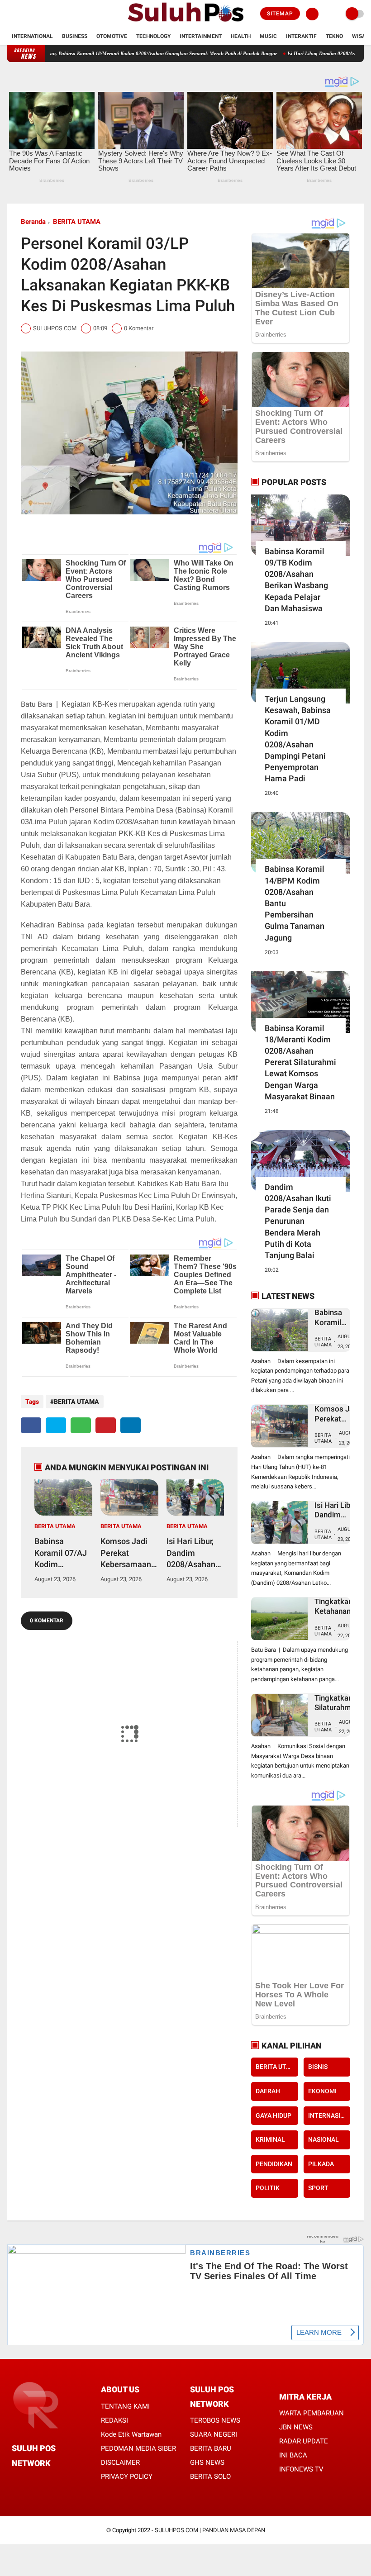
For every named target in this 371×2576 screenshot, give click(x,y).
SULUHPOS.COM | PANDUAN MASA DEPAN (210, 2530)
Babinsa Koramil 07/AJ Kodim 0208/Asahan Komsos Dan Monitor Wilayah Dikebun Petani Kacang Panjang (62, 1553)
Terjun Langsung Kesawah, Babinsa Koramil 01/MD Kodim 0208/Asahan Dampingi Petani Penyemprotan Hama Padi (298, 739)
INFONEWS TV (301, 2469)
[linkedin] (131, 1425)
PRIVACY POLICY (127, 2476)
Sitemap (280, 14)
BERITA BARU (211, 2448)
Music (268, 36)
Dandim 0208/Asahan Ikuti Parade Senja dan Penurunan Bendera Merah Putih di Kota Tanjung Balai (298, 1221)
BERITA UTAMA (77, 222)
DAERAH (268, 2091)
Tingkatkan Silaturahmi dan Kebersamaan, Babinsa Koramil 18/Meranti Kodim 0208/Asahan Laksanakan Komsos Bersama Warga (339, 1703)
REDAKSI (114, 2420)
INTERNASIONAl (329, 2115)
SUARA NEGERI (214, 2434)
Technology (153, 36)
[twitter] (22, 14)
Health (241, 36)
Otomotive (112, 36)
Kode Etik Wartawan (131, 2434)
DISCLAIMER (120, 2462)
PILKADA (321, 2164)
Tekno (334, 36)
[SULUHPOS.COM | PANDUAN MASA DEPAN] (185, 23)
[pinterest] (106, 1425)
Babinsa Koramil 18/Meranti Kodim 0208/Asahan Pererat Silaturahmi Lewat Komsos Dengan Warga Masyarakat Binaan (300, 1062)
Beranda (33, 222)
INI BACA (293, 2455)
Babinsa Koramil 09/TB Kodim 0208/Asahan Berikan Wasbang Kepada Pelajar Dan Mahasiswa (296, 580)
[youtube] (47, 14)
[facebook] (10, 14)
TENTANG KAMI (125, 2406)
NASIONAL (323, 2139)
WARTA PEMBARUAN (312, 2413)
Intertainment (201, 36)
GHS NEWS (207, 2462)
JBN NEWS (296, 2427)
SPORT (318, 2188)
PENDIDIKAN (274, 2164)
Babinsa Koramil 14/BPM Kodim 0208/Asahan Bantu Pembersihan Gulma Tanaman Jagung (295, 903)
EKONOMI (322, 2091)
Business (75, 36)
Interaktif (301, 36)
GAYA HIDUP (273, 2115)
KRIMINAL (270, 2139)
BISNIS (318, 2067)
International (32, 36)
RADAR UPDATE (304, 2441)
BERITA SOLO (210, 2476)
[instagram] (34, 14)
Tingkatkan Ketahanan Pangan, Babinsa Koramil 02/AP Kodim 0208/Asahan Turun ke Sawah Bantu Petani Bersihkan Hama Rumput (338, 1607)
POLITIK (268, 2188)
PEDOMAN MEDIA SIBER (138, 2448)
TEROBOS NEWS (215, 2420)
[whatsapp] (81, 1425)
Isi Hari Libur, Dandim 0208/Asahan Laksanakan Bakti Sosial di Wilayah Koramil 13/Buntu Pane (194, 1553)
